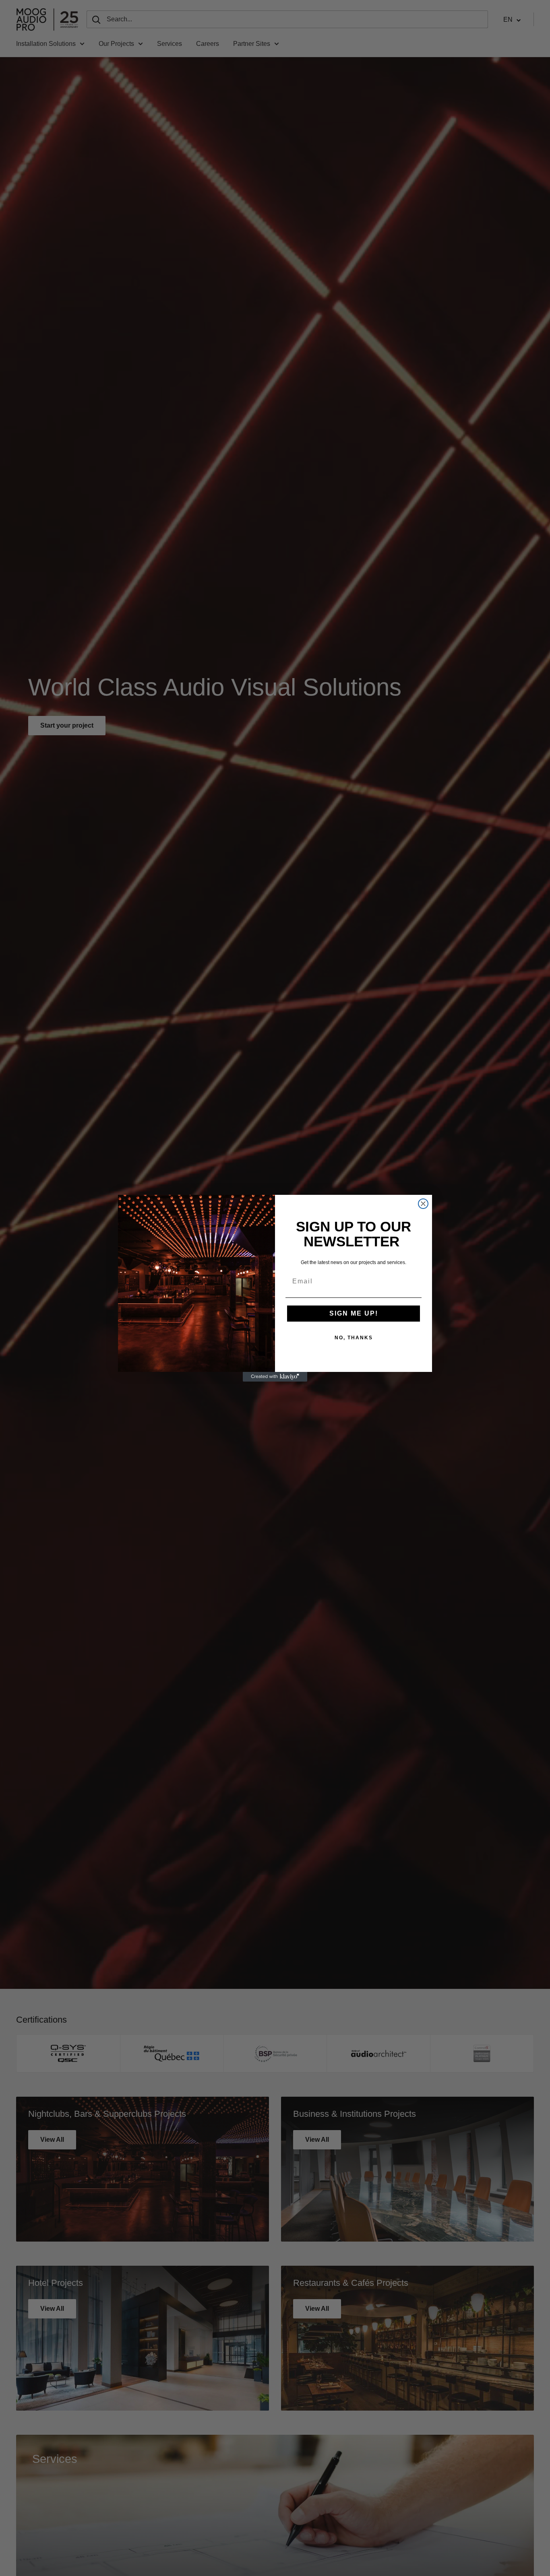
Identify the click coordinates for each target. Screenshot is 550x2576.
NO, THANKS (354, 1338)
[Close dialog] (423, 1204)
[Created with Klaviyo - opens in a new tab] (275, 1377)
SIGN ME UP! (354, 1313)
